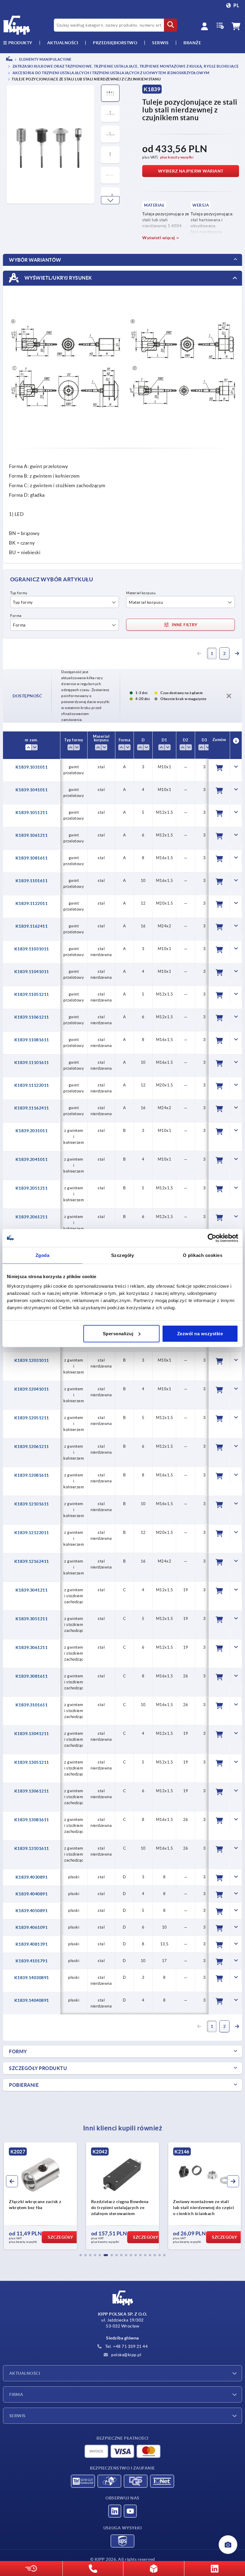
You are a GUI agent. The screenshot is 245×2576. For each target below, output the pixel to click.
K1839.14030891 (32, 1978)
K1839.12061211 (32, 1446)
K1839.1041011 (32, 790)
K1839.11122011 (32, 1085)
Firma (16, 2394)
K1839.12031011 (32, 1360)
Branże (192, 43)
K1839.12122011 (32, 1533)
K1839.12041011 (32, 1389)
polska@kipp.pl (126, 2355)
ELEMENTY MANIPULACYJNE (45, 59)
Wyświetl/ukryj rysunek (58, 278)
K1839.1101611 (32, 881)
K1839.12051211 (32, 1418)
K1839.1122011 (32, 903)
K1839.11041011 (32, 972)
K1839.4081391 (32, 1944)
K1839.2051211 (32, 1188)
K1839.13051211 (32, 1762)
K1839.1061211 (32, 835)
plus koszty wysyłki (177, 157)
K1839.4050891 (32, 1911)
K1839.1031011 (32, 767)
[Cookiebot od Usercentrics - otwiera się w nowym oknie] (212, 1238)
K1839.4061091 (32, 1927)
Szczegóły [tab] (123, 1255)
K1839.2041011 (32, 1159)
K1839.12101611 (32, 1504)
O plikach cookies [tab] (203, 1255)
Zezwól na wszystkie (200, 1333)
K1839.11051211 (32, 994)
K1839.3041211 (32, 1590)
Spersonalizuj (118, 1333)
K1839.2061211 (32, 1217)
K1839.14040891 (32, 2000)
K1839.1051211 (32, 813)
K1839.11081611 (32, 1040)
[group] (40, 2196)
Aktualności (25, 2373)
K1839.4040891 (32, 1894)
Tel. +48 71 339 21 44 (126, 2346)
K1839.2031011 (32, 1131)
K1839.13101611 (32, 1848)
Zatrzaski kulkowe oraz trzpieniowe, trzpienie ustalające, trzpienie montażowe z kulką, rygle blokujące (125, 67)
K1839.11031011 (32, 949)
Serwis (17, 2416)
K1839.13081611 (32, 1820)
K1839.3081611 (32, 1676)
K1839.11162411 (32, 1108)
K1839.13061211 (32, 1791)
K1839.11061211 (32, 1017)
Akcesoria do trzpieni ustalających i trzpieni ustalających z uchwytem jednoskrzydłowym (111, 73)
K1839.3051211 (32, 1619)
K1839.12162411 (32, 1561)
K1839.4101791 (32, 1961)
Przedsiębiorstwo (115, 43)
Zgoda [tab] (43, 1255)
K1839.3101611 (32, 1705)
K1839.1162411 (32, 926)
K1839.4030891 (32, 1877)
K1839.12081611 (32, 1475)
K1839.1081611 (32, 858)
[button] (110, 200)
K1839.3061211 (32, 1647)
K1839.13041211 (32, 1734)
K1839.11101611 (32, 1063)
